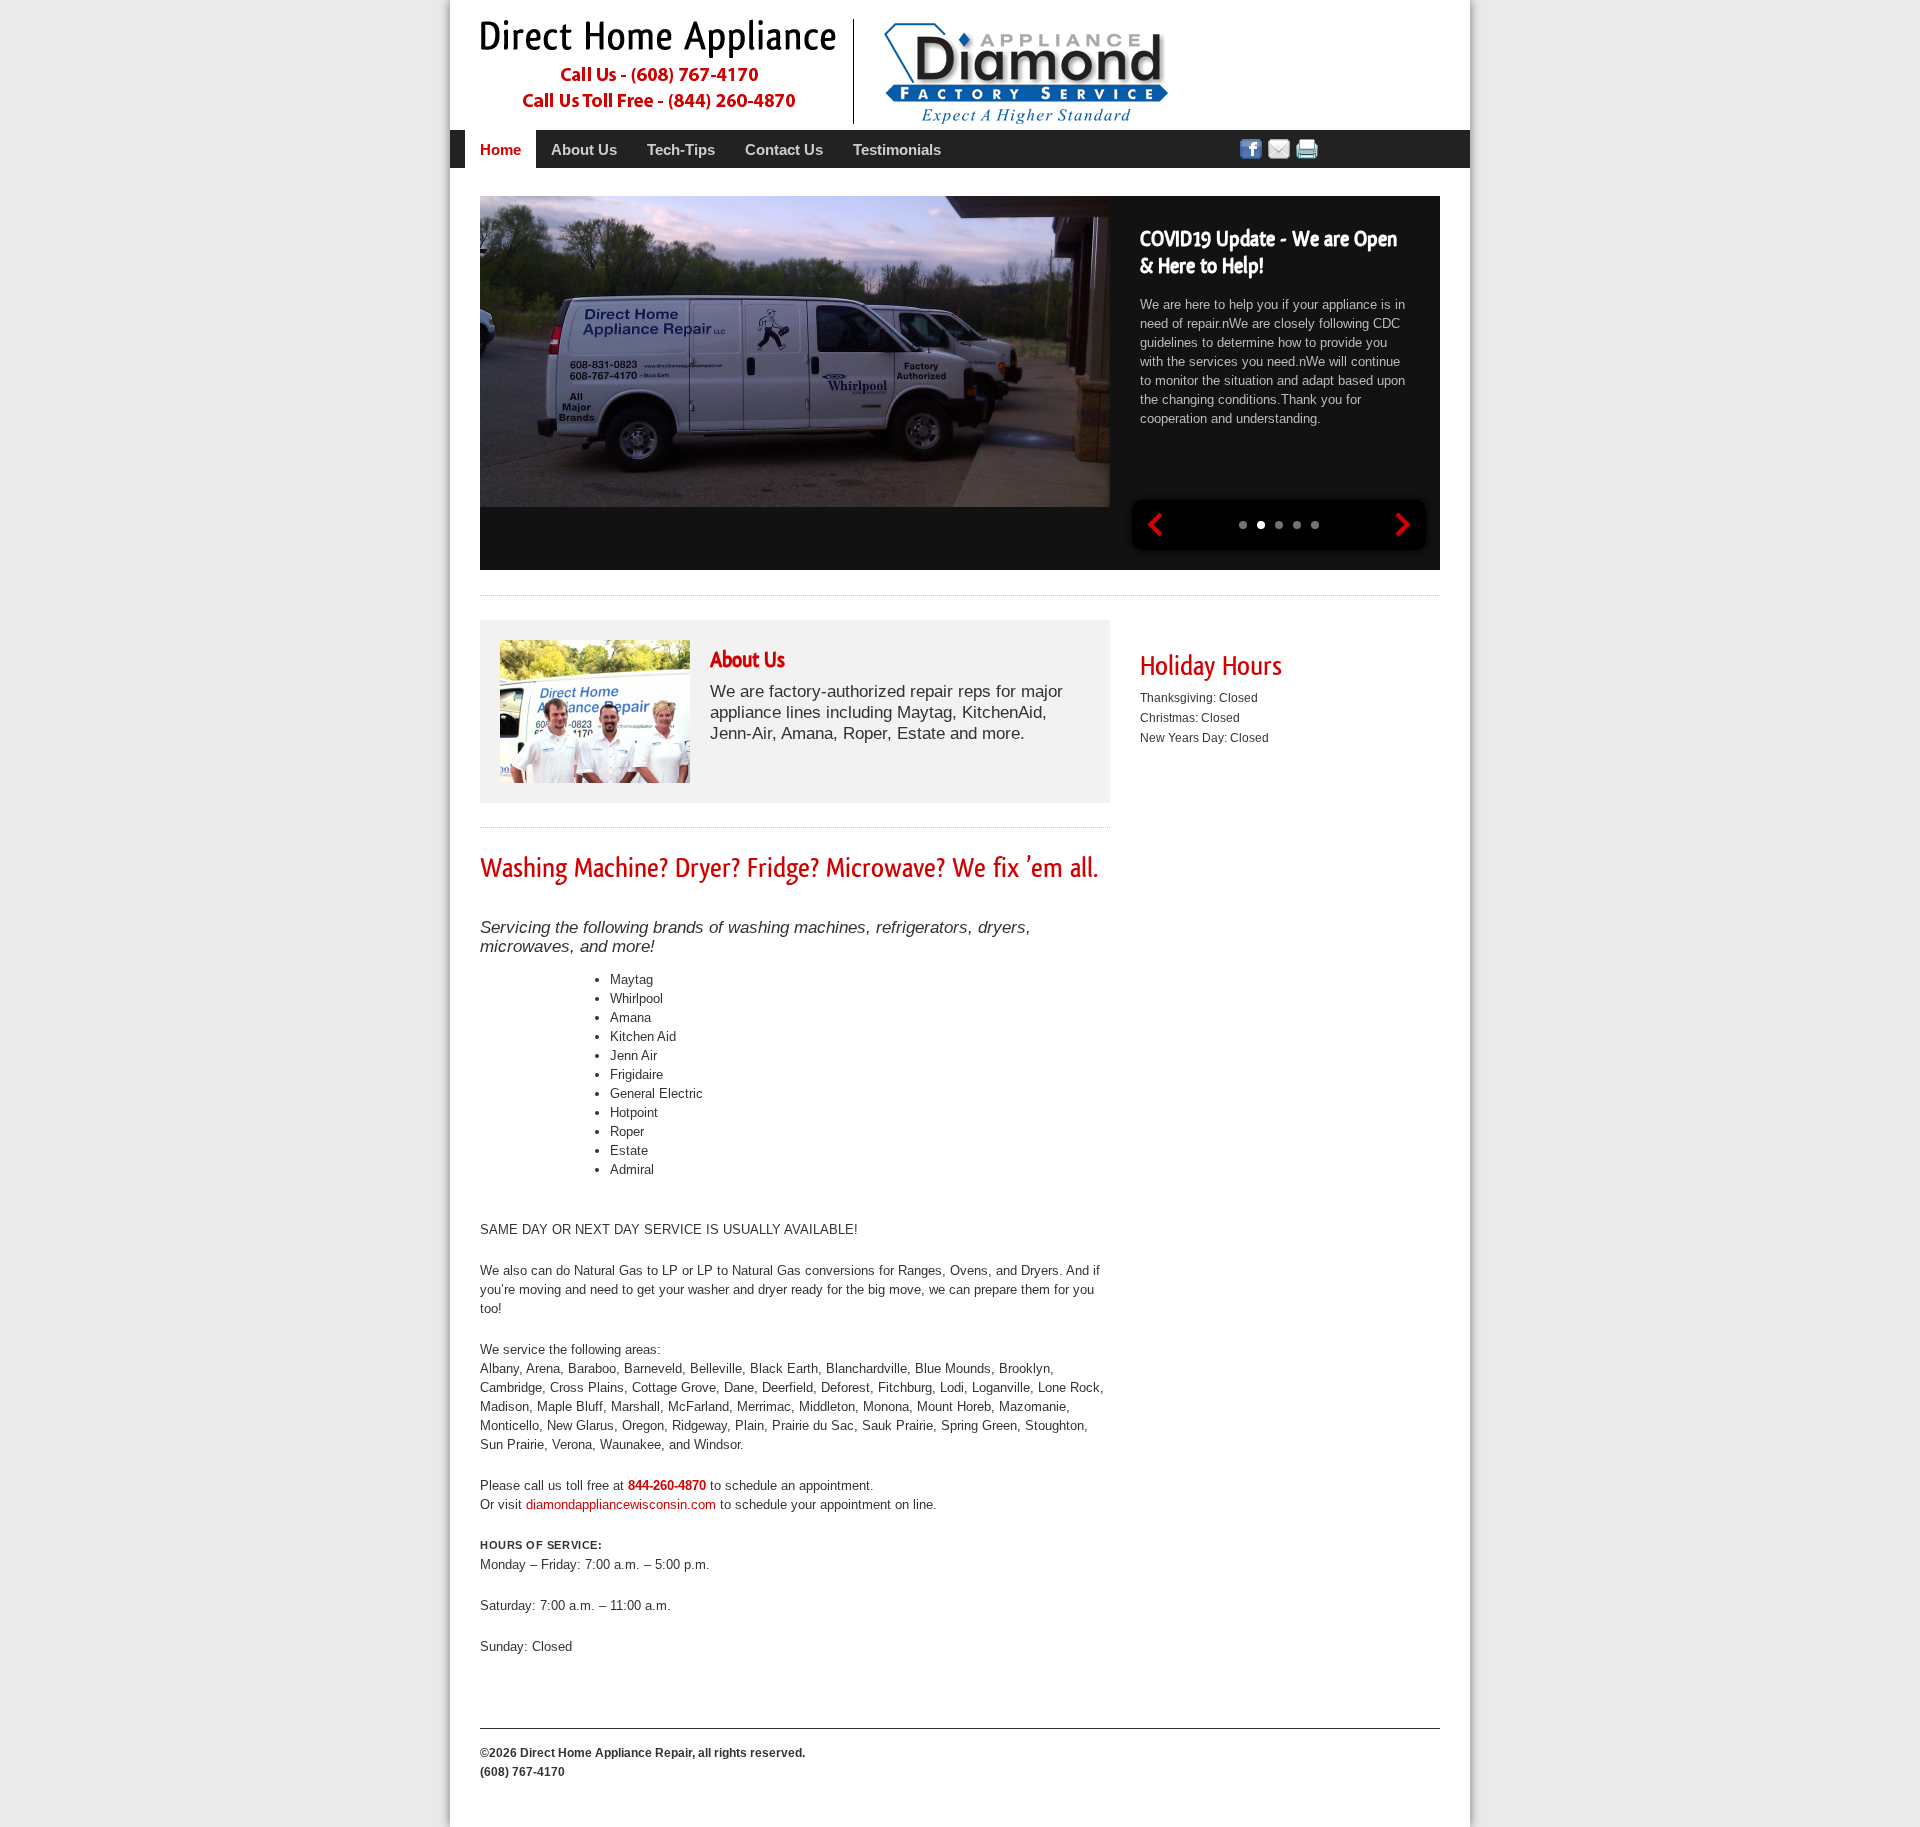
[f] (1251, 149)
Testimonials (897, 149)
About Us (584, 149)
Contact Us (784, 149)
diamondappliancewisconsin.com (621, 1504)
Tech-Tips (681, 149)
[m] (1279, 149)
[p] (1307, 149)
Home (500, 149)
